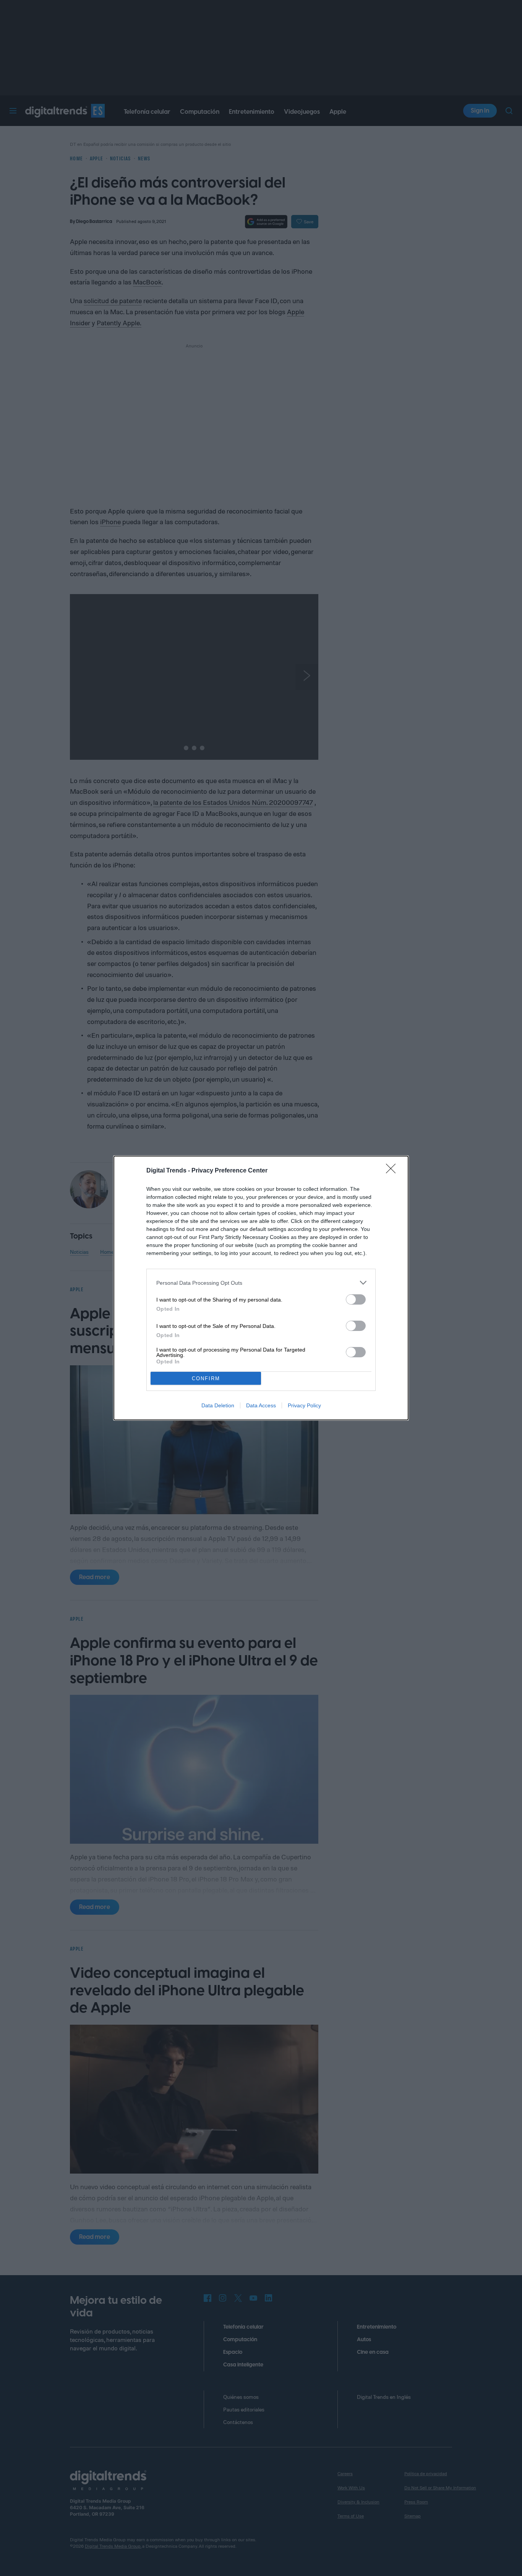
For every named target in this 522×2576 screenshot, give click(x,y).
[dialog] (261, 1288)
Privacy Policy (304, 1405)
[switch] (356, 1299)
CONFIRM (206, 1378)
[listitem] (261, 1283)
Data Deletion (218, 1405)
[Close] (393, 1171)
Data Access (261, 1405)
